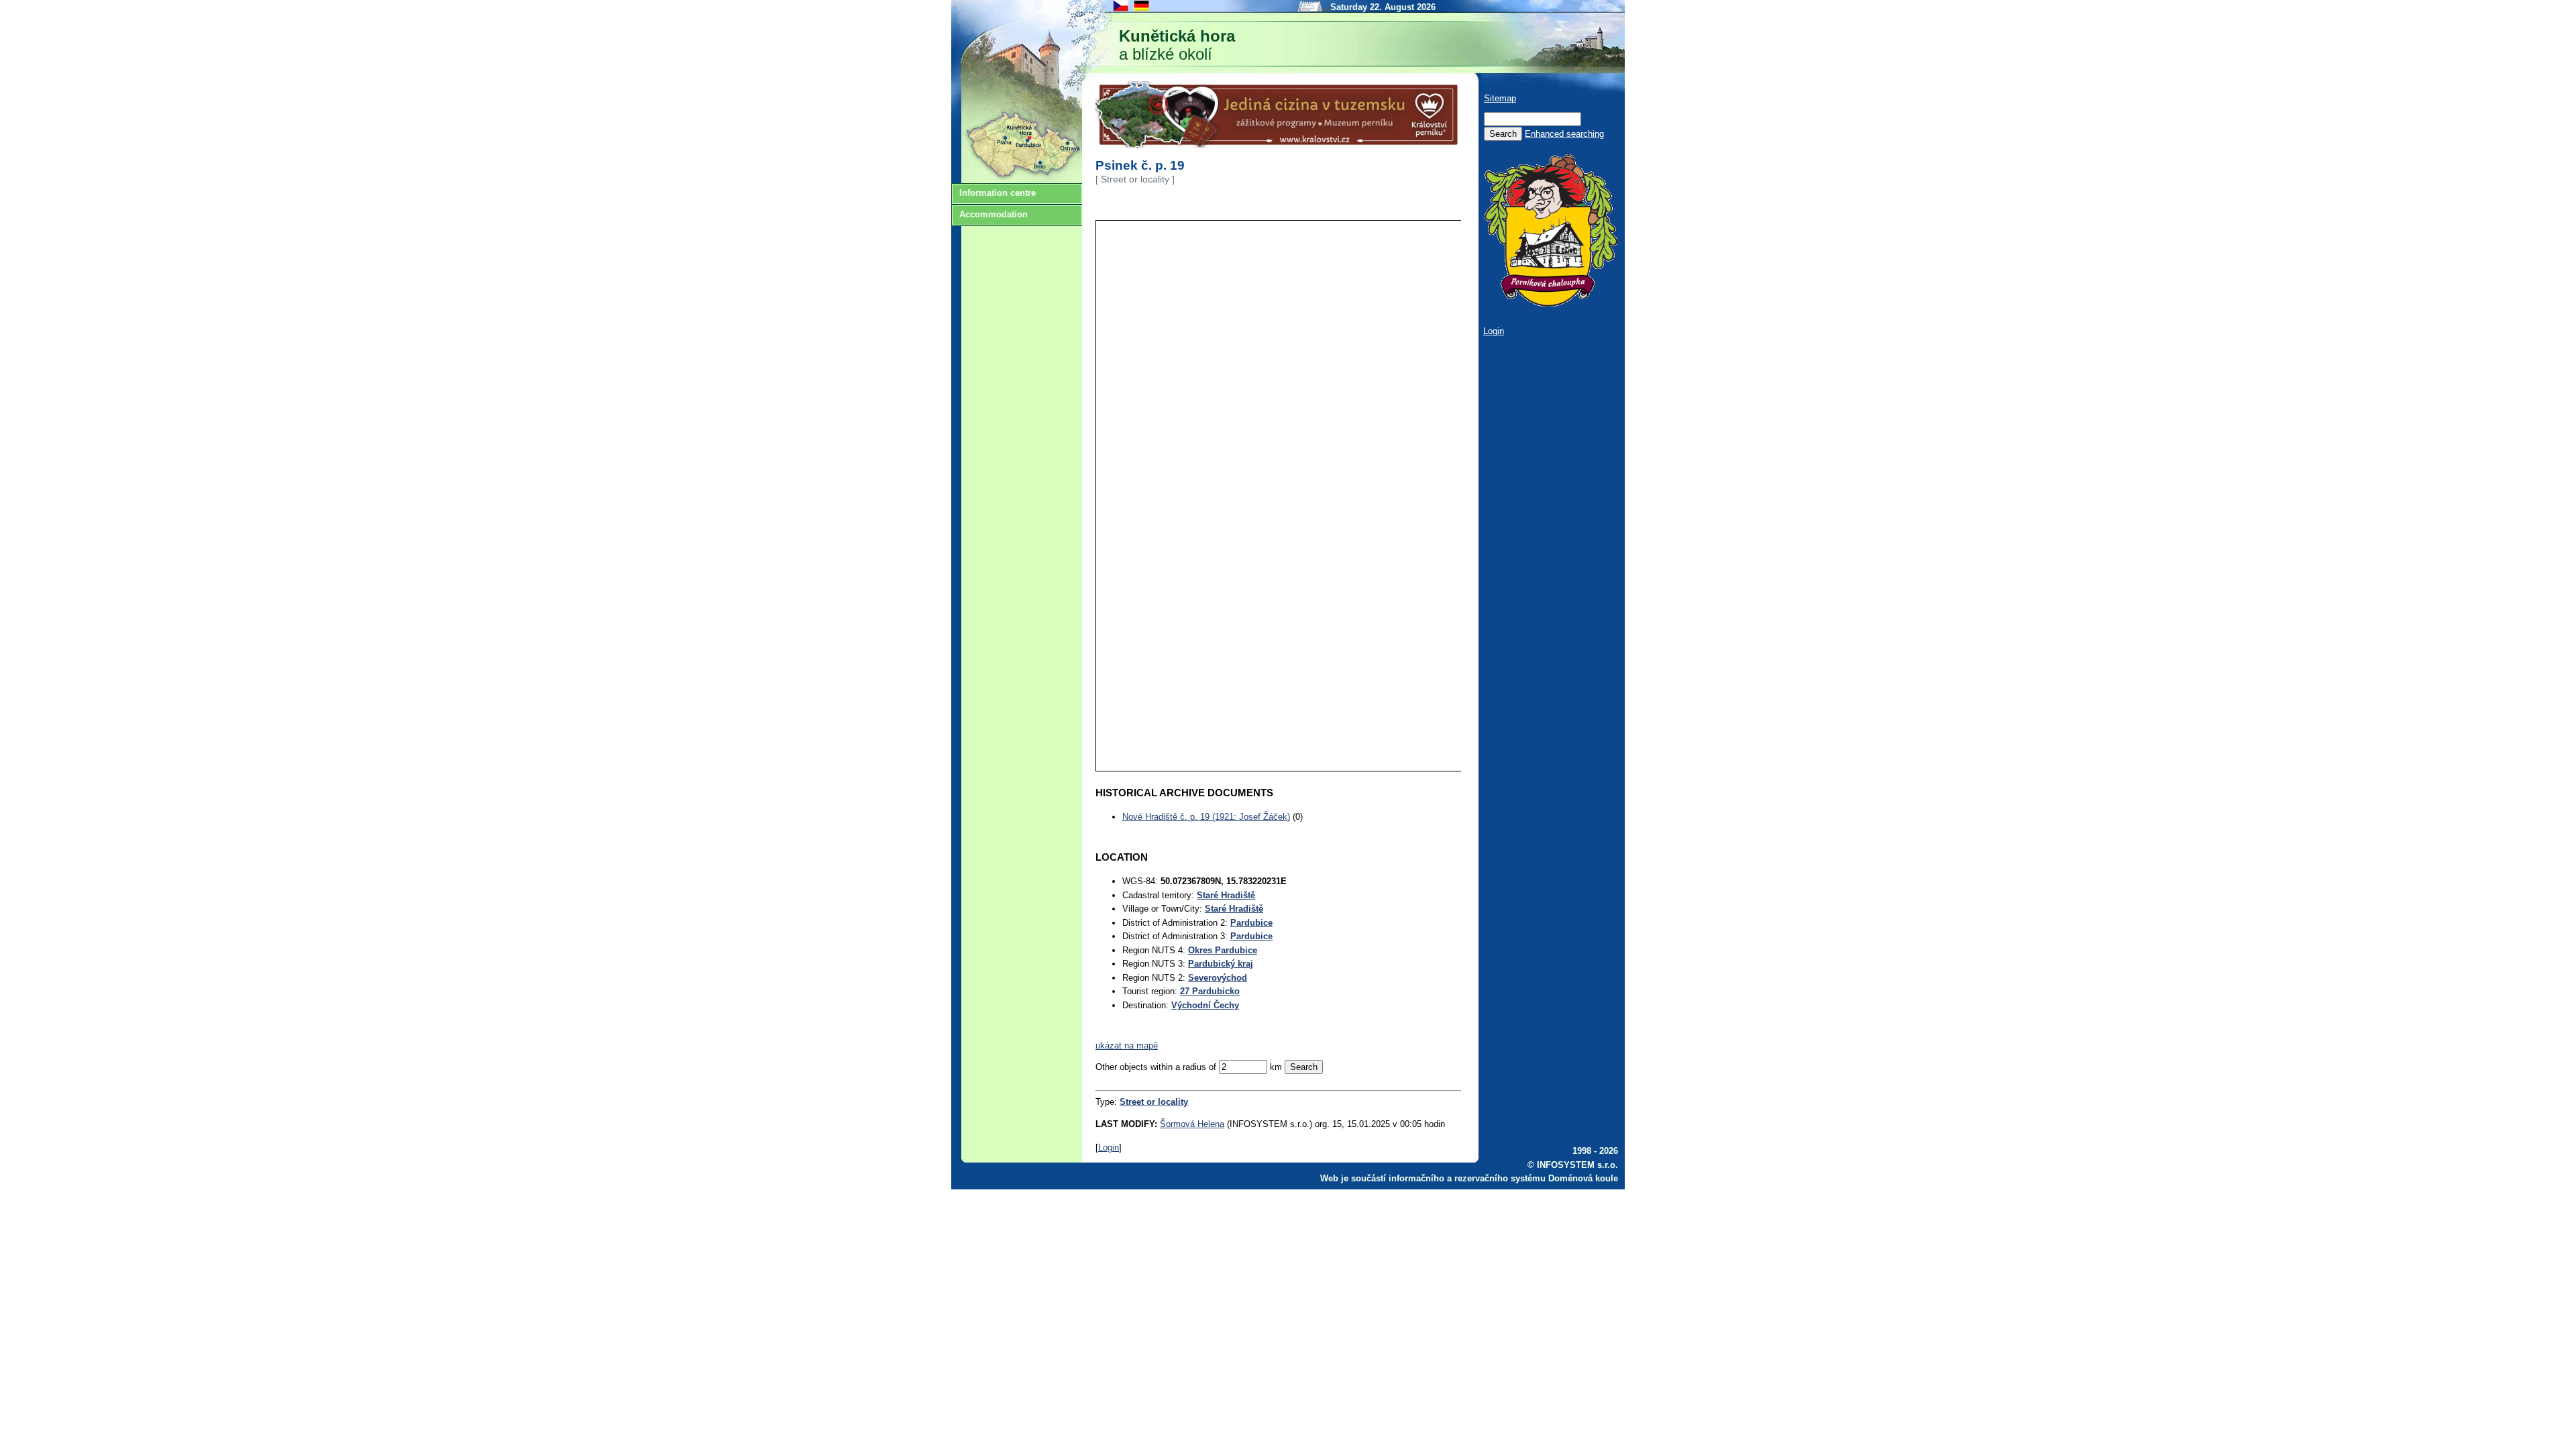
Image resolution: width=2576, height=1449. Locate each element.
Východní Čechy (1205, 1005)
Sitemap (1500, 98)
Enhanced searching (1564, 134)
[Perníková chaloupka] (1550, 304)
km (1276, 1067)
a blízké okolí (1177, 45)
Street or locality (1154, 1102)
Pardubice (1251, 923)
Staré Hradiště (1226, 895)
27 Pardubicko (1210, 991)
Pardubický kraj (1221, 964)
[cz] (1121, 10)
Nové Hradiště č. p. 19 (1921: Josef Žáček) (1206, 817)
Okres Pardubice (1223, 950)
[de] (1142, 10)
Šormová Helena (1192, 1124)
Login (1109, 1147)
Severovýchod (1218, 978)
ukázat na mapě (1127, 1045)
